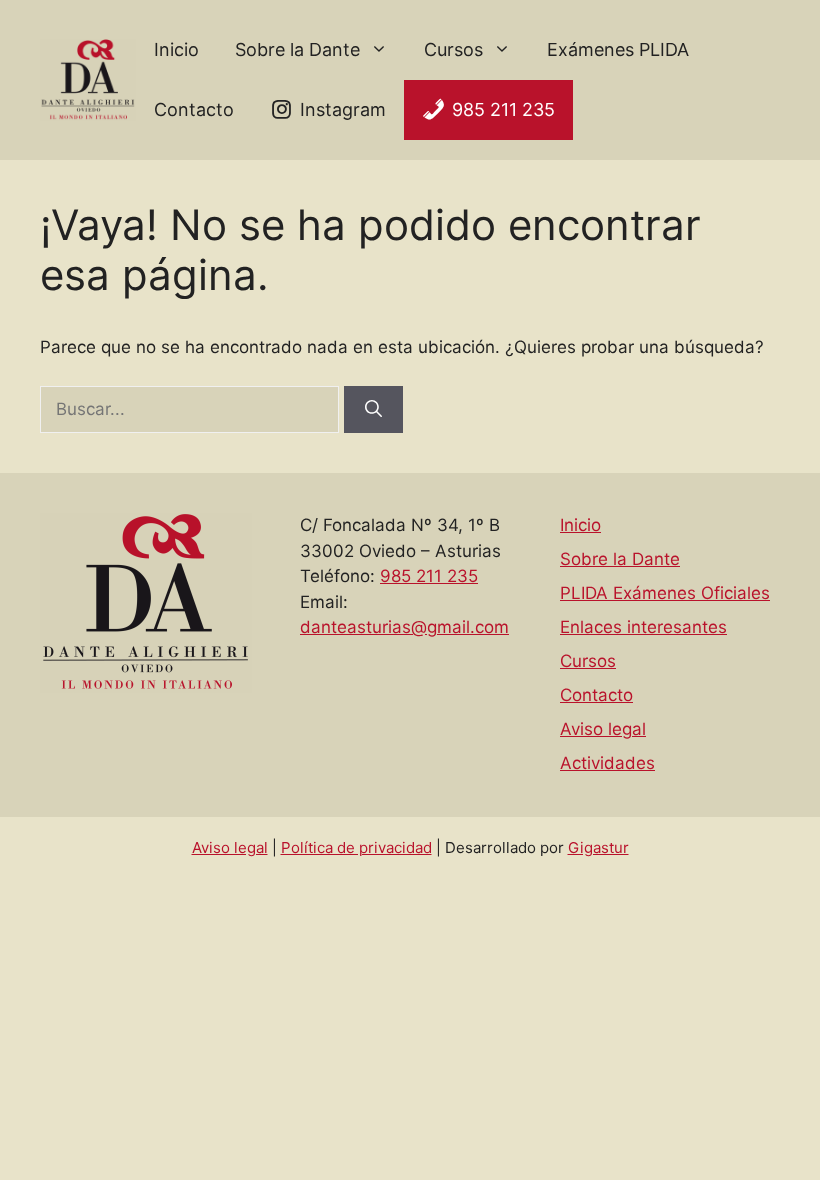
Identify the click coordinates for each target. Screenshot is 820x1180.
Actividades (607, 763)
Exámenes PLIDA (618, 49)
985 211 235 (503, 109)
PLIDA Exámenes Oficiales (665, 593)
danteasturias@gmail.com (404, 627)
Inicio (176, 49)
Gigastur (598, 847)
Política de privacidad (356, 847)
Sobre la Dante (297, 49)
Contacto (194, 109)
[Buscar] (373, 410)
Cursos (453, 49)
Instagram (343, 109)
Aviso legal (603, 729)
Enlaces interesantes (643, 627)
